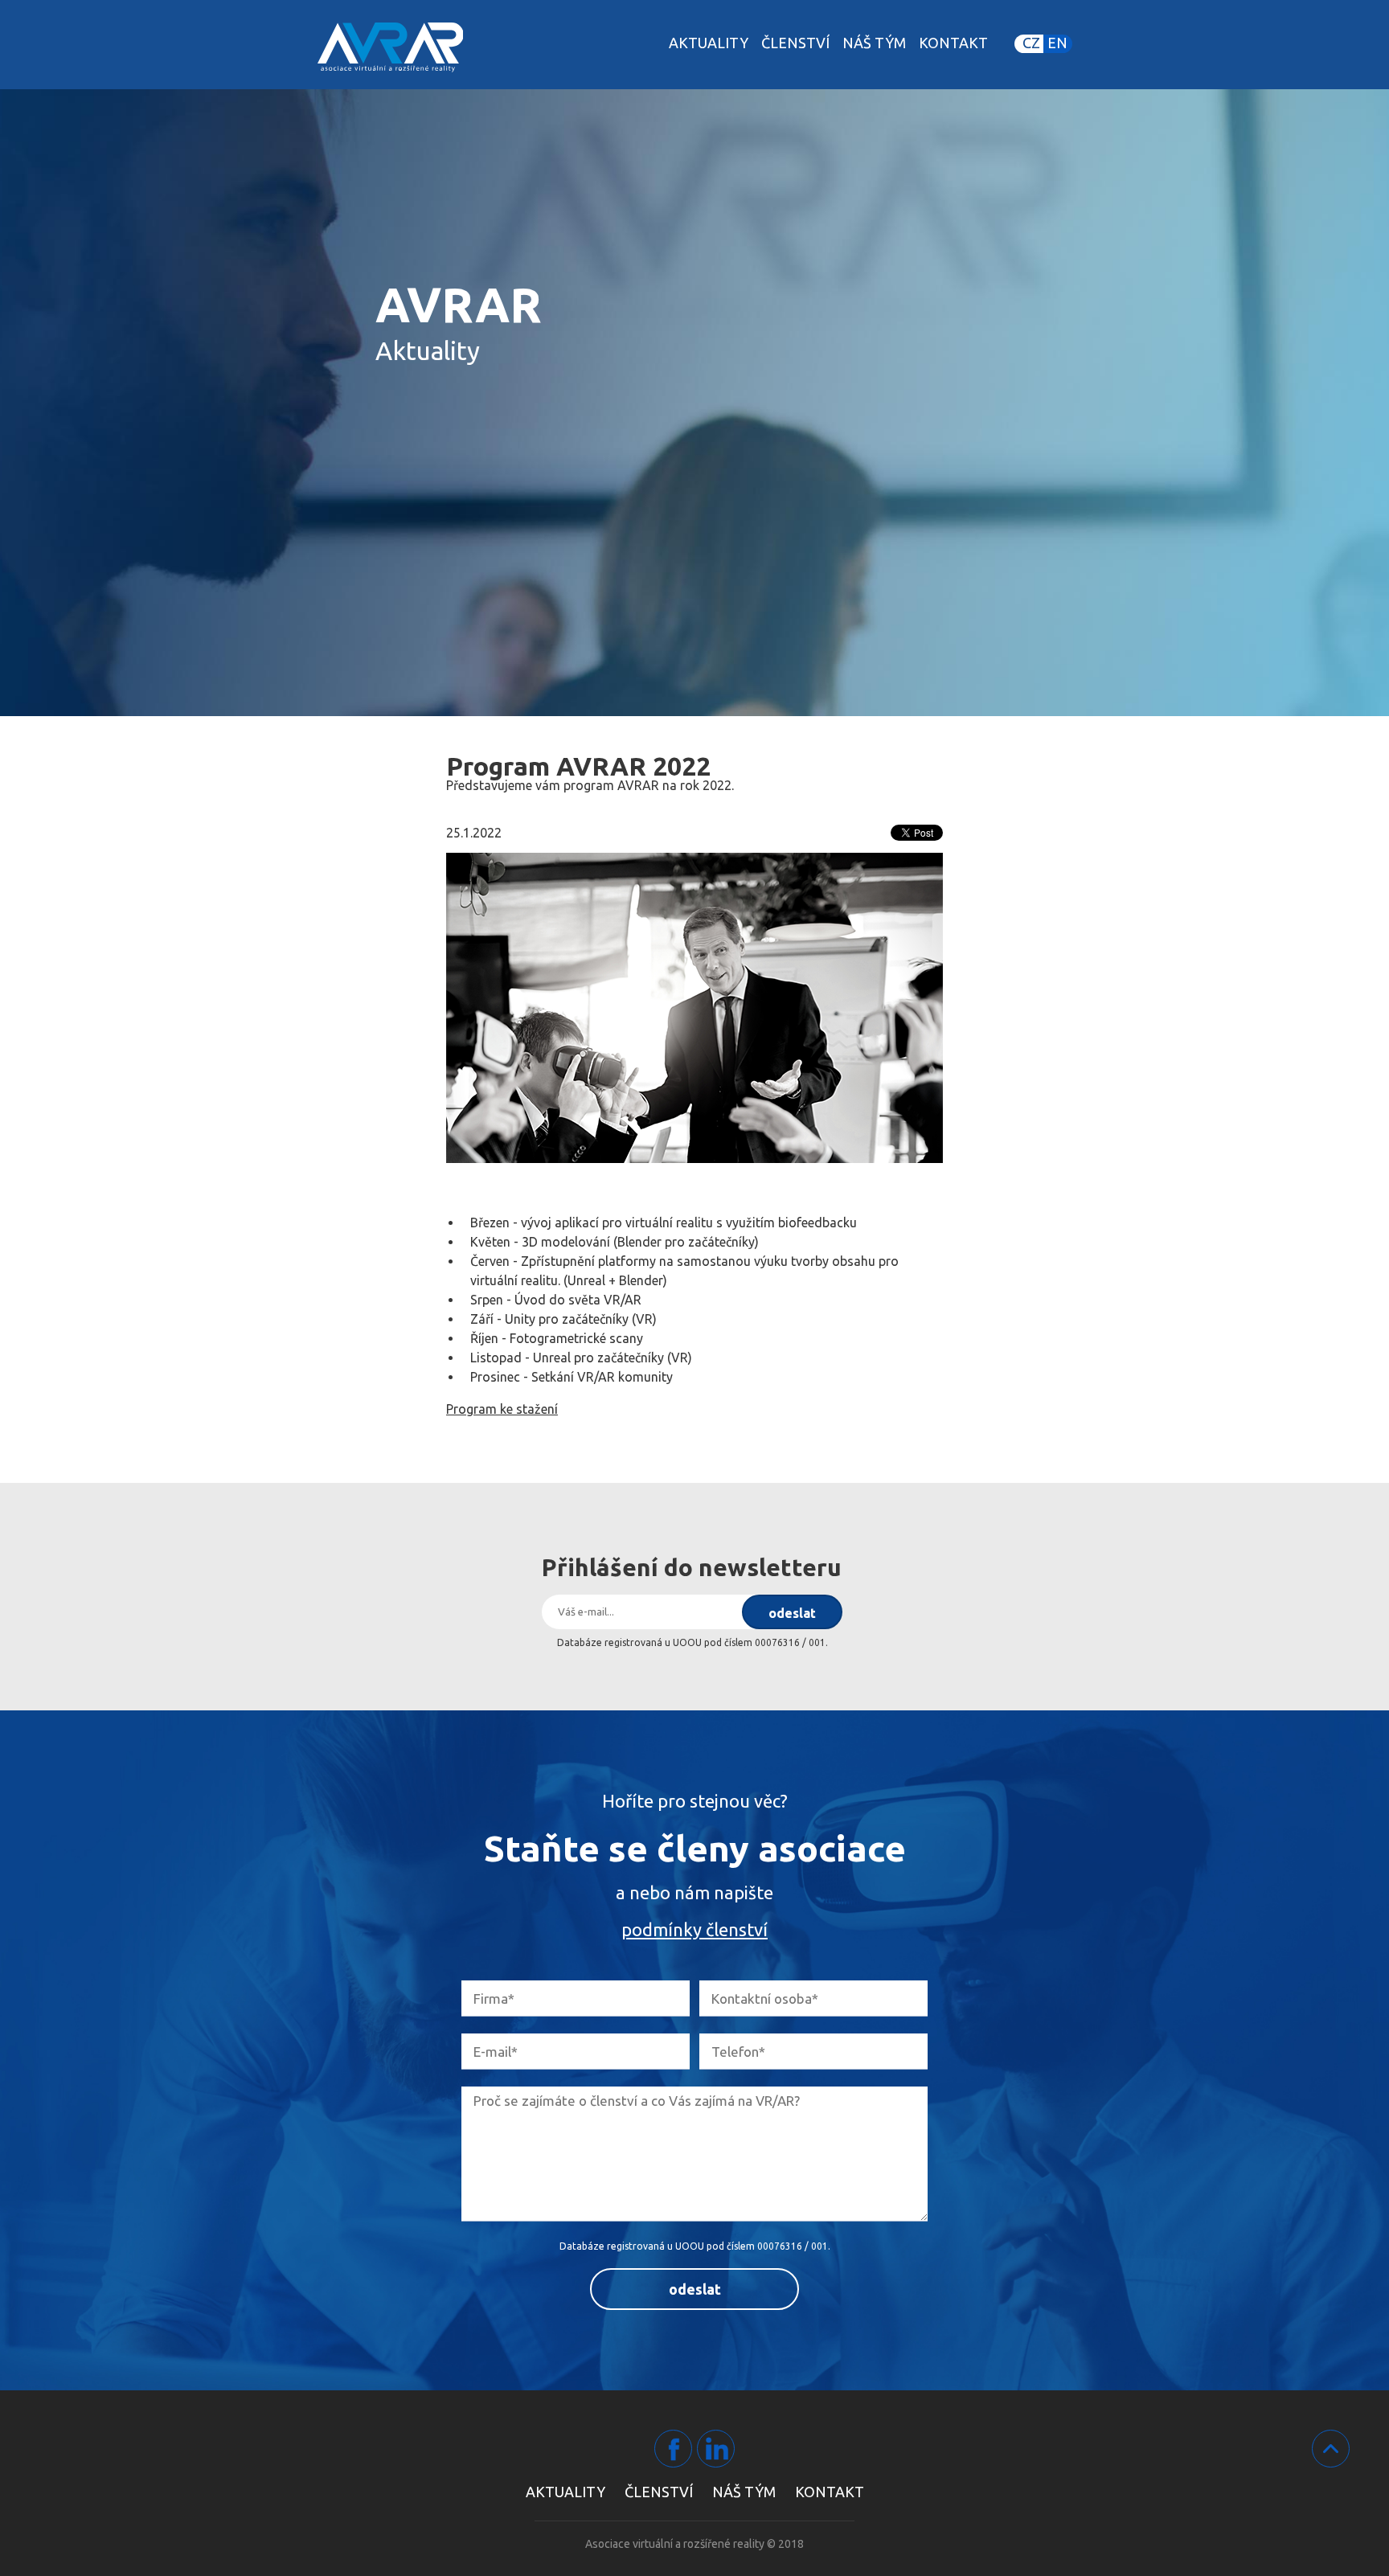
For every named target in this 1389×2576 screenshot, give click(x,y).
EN (1057, 43)
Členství (795, 43)
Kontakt (953, 43)
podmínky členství (694, 1929)
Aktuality (709, 43)
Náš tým (874, 43)
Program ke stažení (502, 1409)
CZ (1031, 43)
